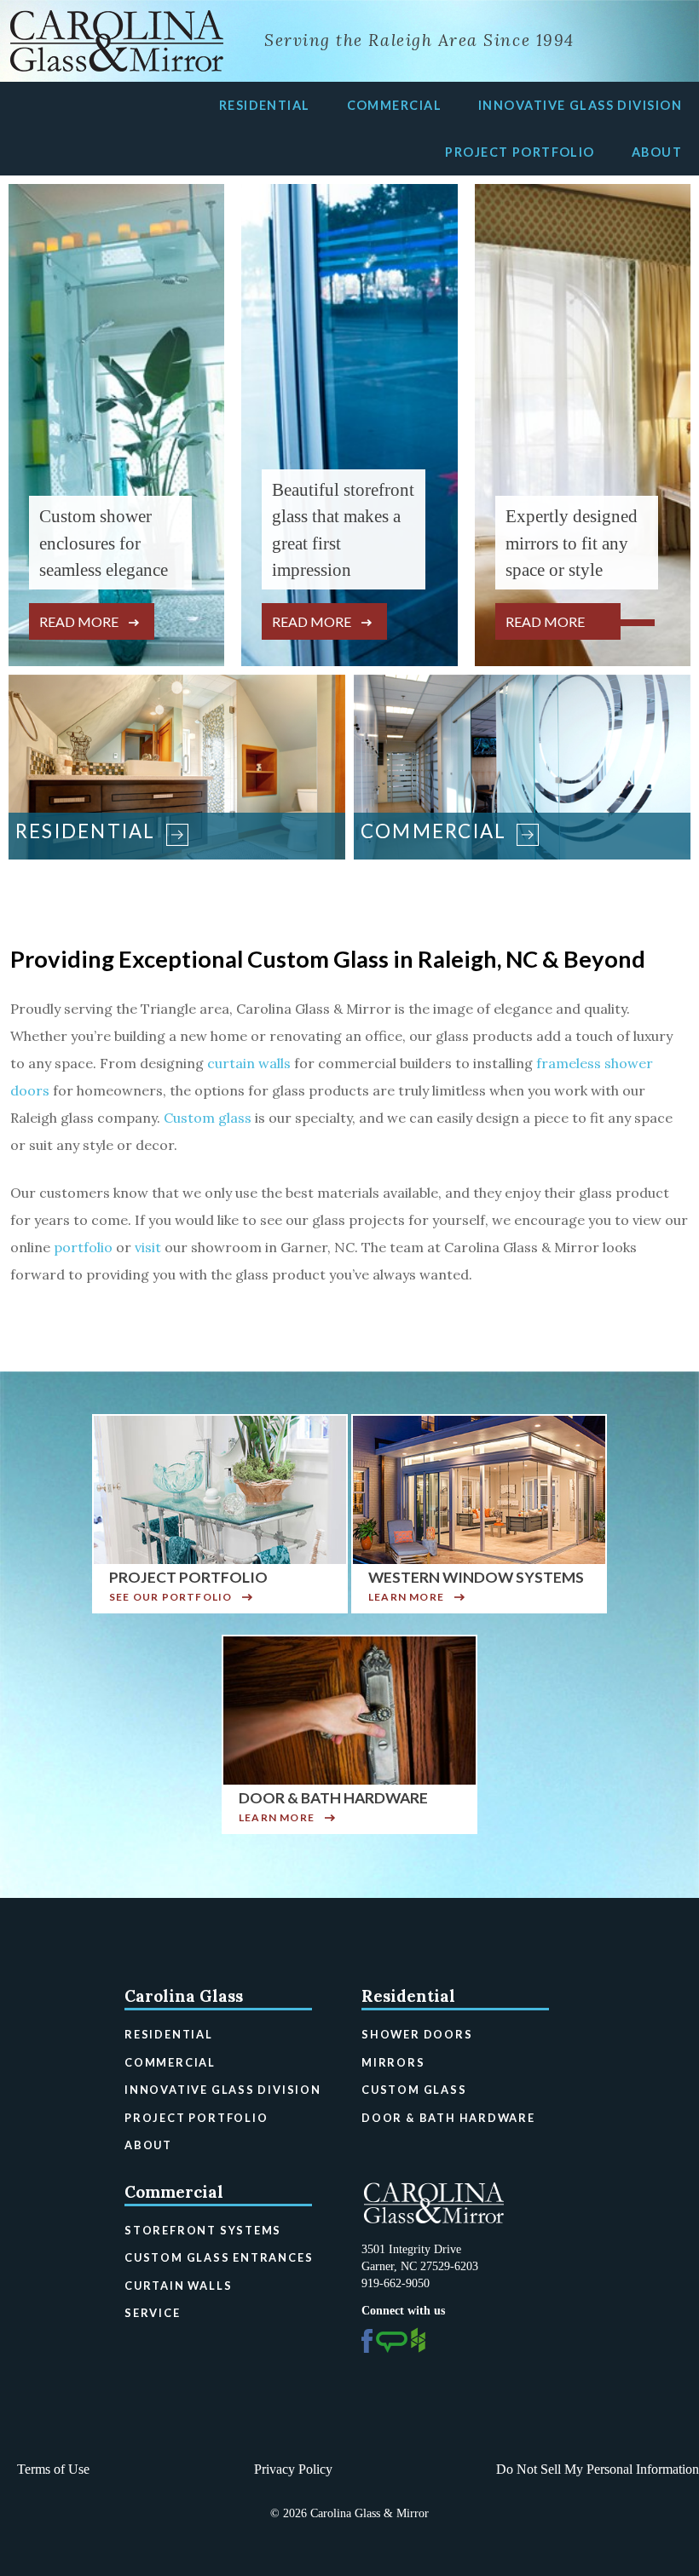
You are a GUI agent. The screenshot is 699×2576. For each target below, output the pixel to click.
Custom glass (208, 1118)
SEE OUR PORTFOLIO (170, 1597)
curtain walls (249, 1063)
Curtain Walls (178, 2286)
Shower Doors (417, 2034)
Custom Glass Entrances (219, 2257)
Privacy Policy (293, 2469)
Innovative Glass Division (580, 105)
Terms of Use (53, 2469)
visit (148, 1247)
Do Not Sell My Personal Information (598, 2469)
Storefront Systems (203, 2230)
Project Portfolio (520, 152)
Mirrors (393, 2062)
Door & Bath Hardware (448, 2118)
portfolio (83, 1247)
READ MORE (79, 621)
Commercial (394, 105)
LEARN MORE (406, 1597)
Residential (265, 105)
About (657, 152)
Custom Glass (414, 2090)
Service (153, 2313)
